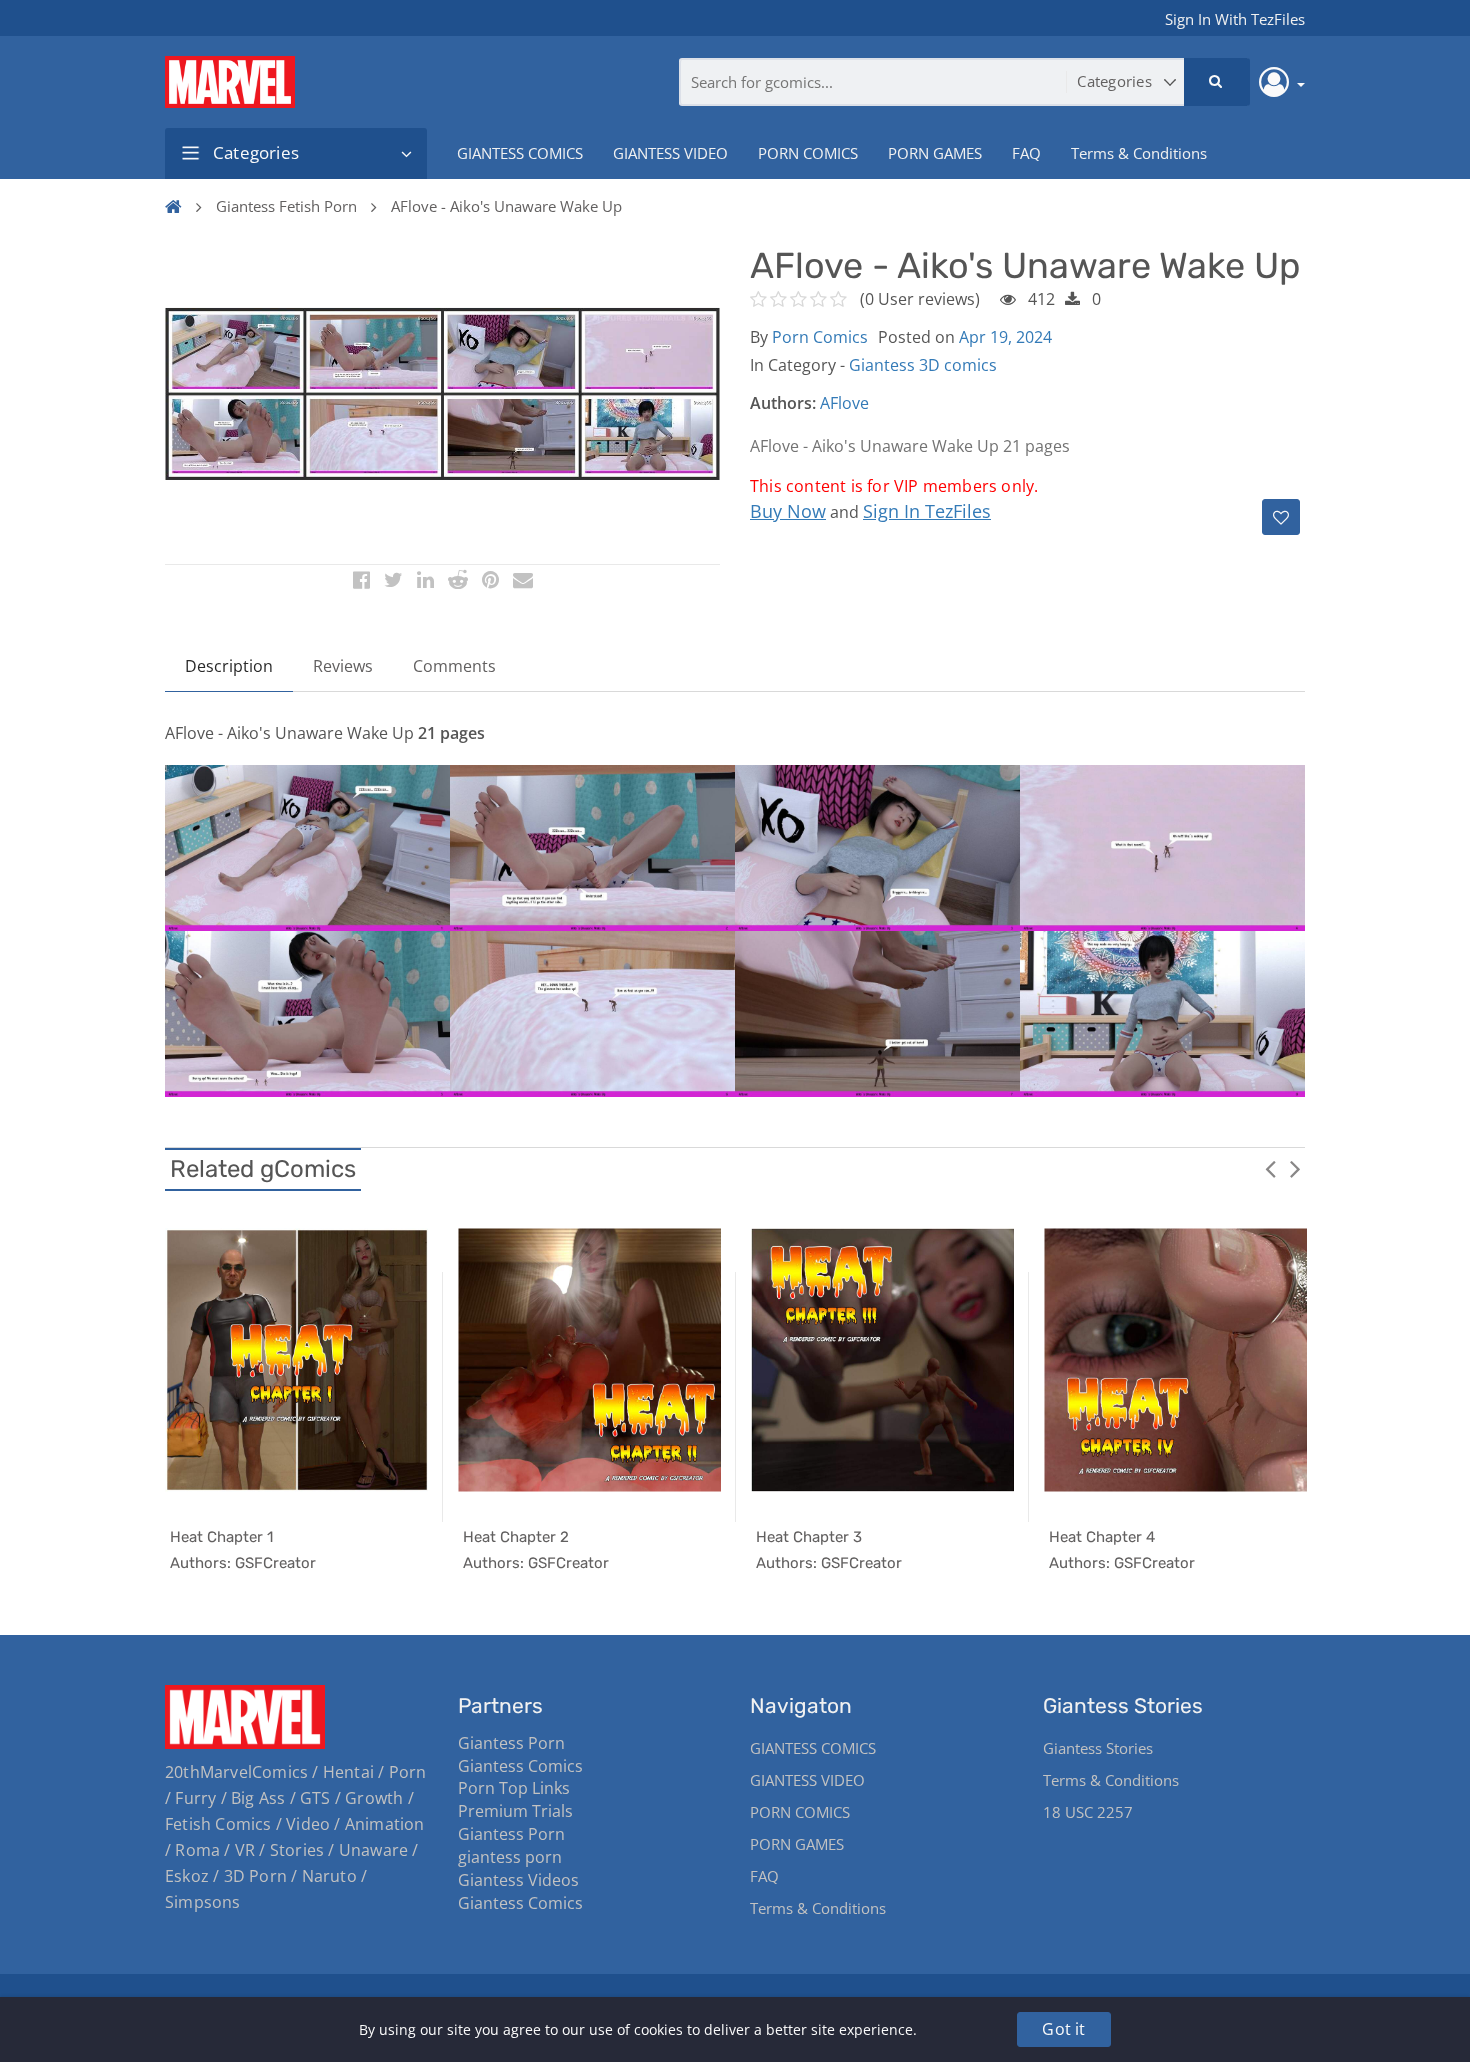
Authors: (783, 403)
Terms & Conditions (1139, 153)
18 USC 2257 (1088, 1812)
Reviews (343, 666)
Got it (1063, 2029)
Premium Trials (515, 1811)
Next (1295, 1168)
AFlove (844, 403)
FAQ (1026, 153)
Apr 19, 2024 (1005, 337)
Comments (454, 666)
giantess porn (510, 1857)
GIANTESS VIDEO (670, 153)
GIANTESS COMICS (520, 153)
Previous (1270, 1168)
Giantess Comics (520, 1766)
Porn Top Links (514, 1788)
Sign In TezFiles (927, 511)
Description (229, 666)
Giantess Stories (1098, 1748)
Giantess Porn (511, 1743)
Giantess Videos (518, 1880)
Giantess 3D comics (923, 365)
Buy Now (788, 511)
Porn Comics (820, 337)
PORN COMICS (808, 153)
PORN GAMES (935, 153)
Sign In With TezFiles (1235, 19)
